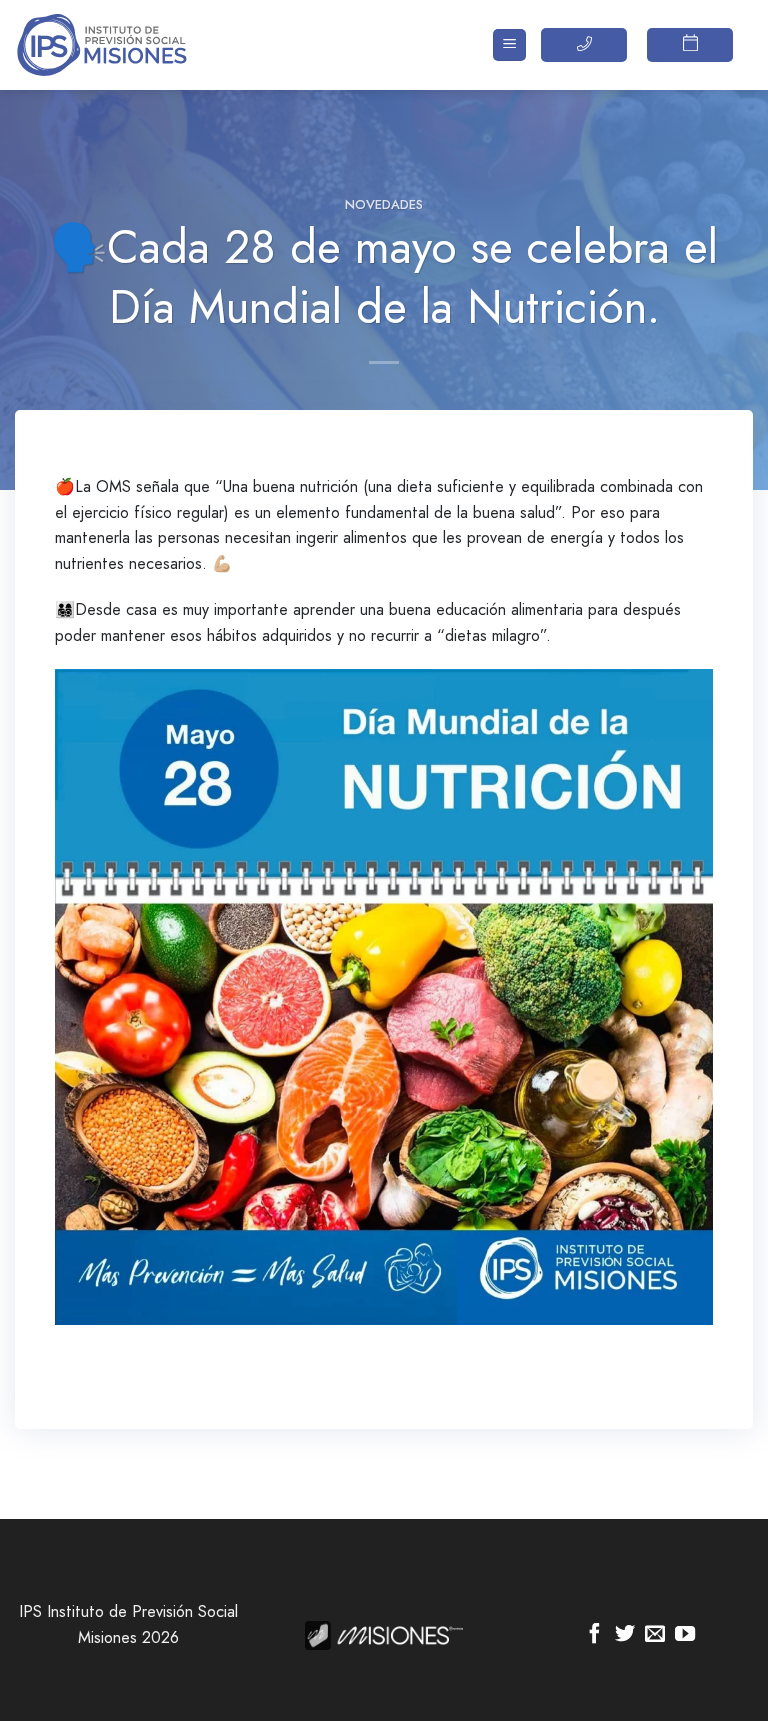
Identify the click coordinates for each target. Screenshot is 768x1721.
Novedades (384, 204)
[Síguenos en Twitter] (625, 1635)
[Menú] (509, 45)
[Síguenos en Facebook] (595, 1635)
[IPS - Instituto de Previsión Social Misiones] (115, 45)
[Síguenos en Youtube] (685, 1635)
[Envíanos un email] (655, 1635)
